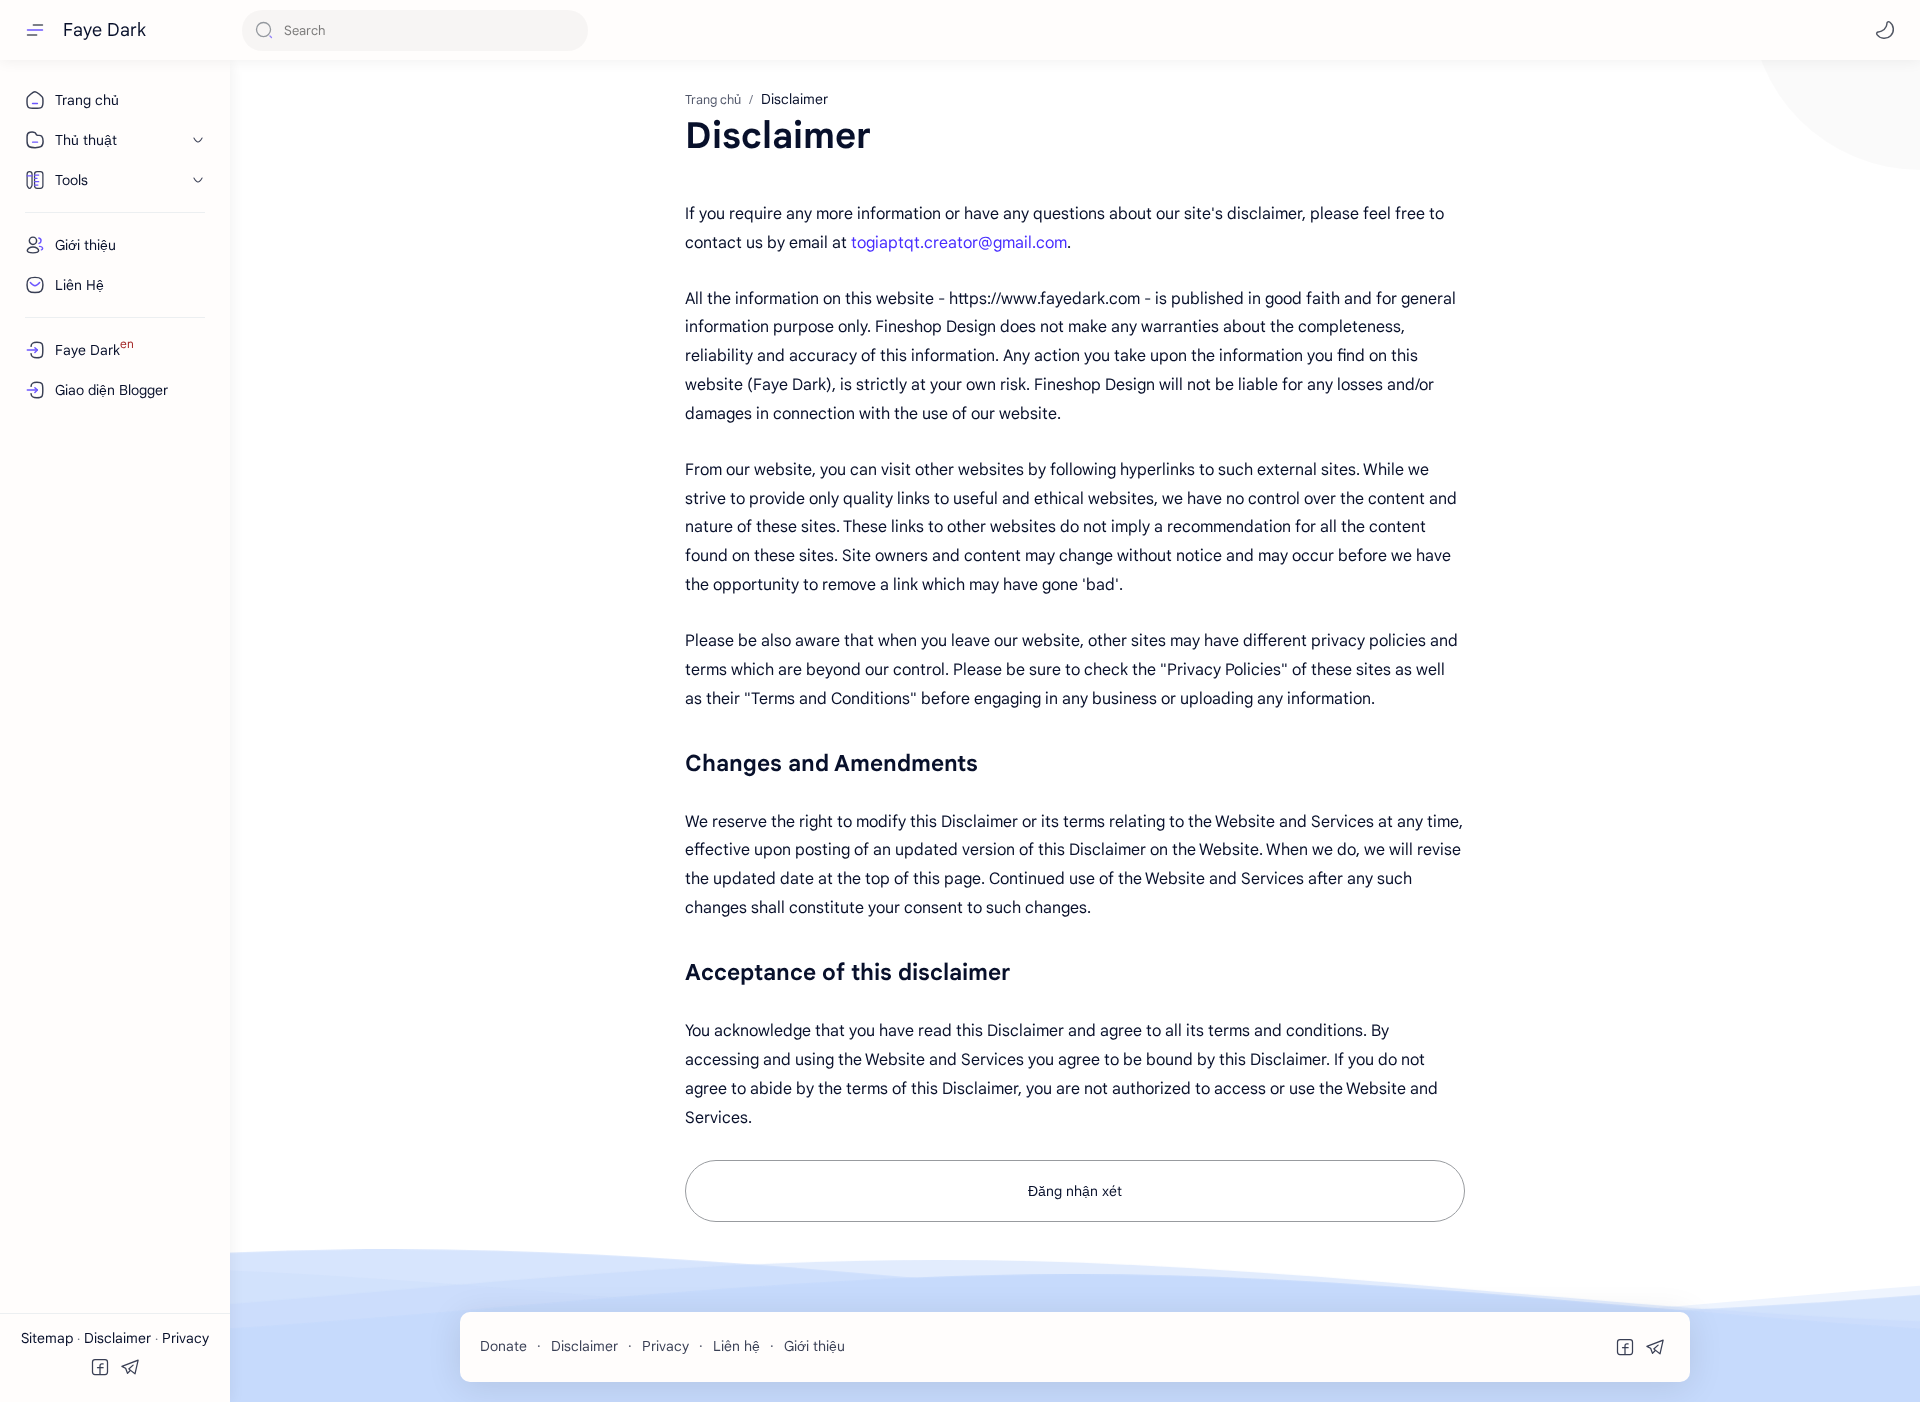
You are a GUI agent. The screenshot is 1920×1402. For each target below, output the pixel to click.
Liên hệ (736, 1346)
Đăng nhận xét (1075, 1191)
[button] (1885, 30)
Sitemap (49, 1338)
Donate (503, 1346)
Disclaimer (119, 1338)
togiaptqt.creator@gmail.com (959, 243)
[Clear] (569, 30)
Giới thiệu (814, 1346)
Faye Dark (104, 30)
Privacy (185, 1338)
